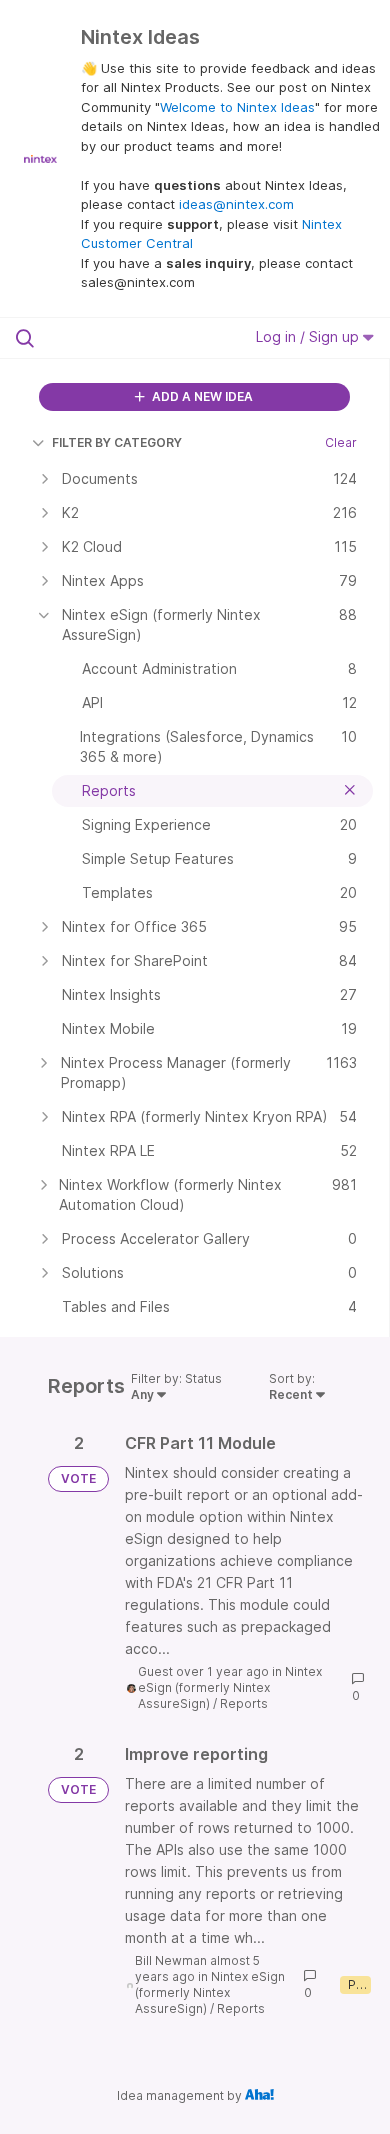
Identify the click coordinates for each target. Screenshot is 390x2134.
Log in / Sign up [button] (309, 336)
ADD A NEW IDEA (201, 396)
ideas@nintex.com (236, 204)
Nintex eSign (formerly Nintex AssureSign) (230, 1687)
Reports (244, 1703)
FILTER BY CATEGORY (117, 442)
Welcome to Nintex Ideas (237, 107)
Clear (341, 442)
